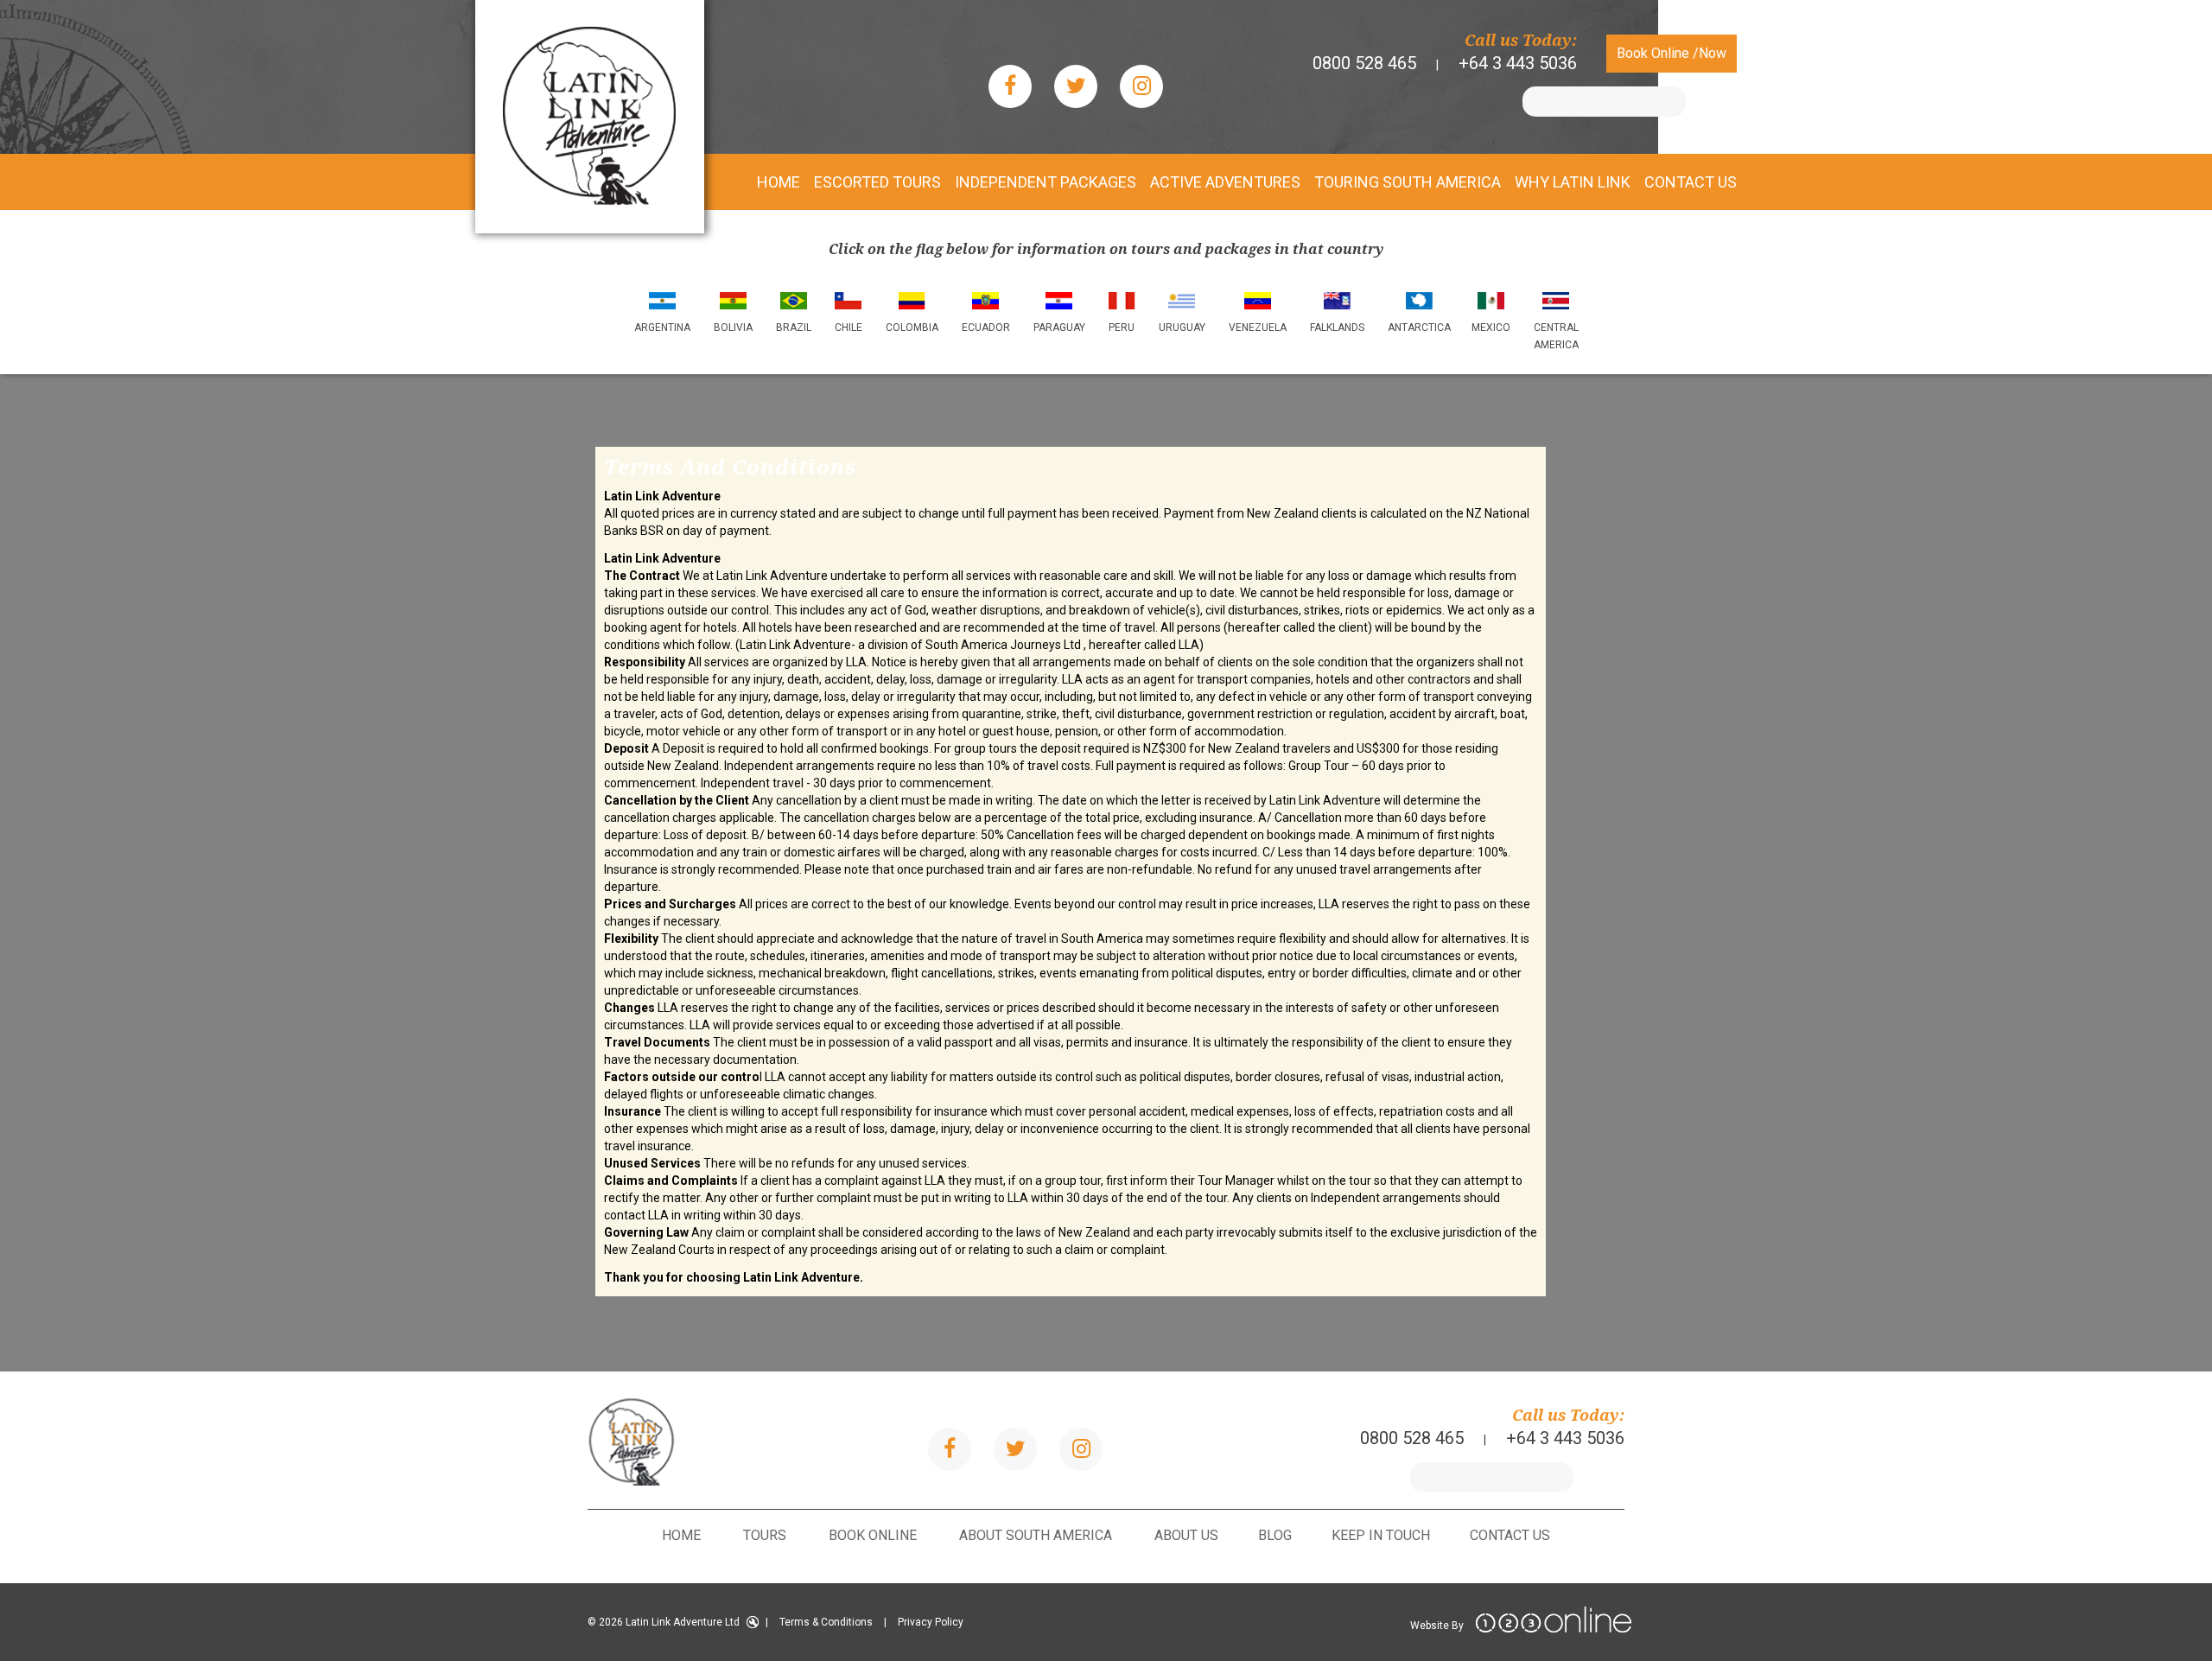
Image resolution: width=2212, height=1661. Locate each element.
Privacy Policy (931, 1622)
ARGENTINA (662, 328)
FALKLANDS (1337, 328)
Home (681, 1535)
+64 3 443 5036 (1518, 63)
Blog (1275, 1535)
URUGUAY (1182, 328)
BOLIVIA (733, 328)
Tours (765, 1535)
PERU (1122, 328)
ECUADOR (986, 328)
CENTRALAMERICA (1556, 336)
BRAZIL (794, 328)
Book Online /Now (1672, 53)
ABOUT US (1186, 1535)
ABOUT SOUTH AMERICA (1036, 1535)
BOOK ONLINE (873, 1535)
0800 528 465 (1364, 63)
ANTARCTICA (1419, 328)
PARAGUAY (1059, 328)
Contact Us (1510, 1535)
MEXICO (1491, 328)
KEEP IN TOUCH (1381, 1535)
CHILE (849, 328)
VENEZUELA (1258, 328)
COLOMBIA (912, 328)
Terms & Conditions (826, 1622)
